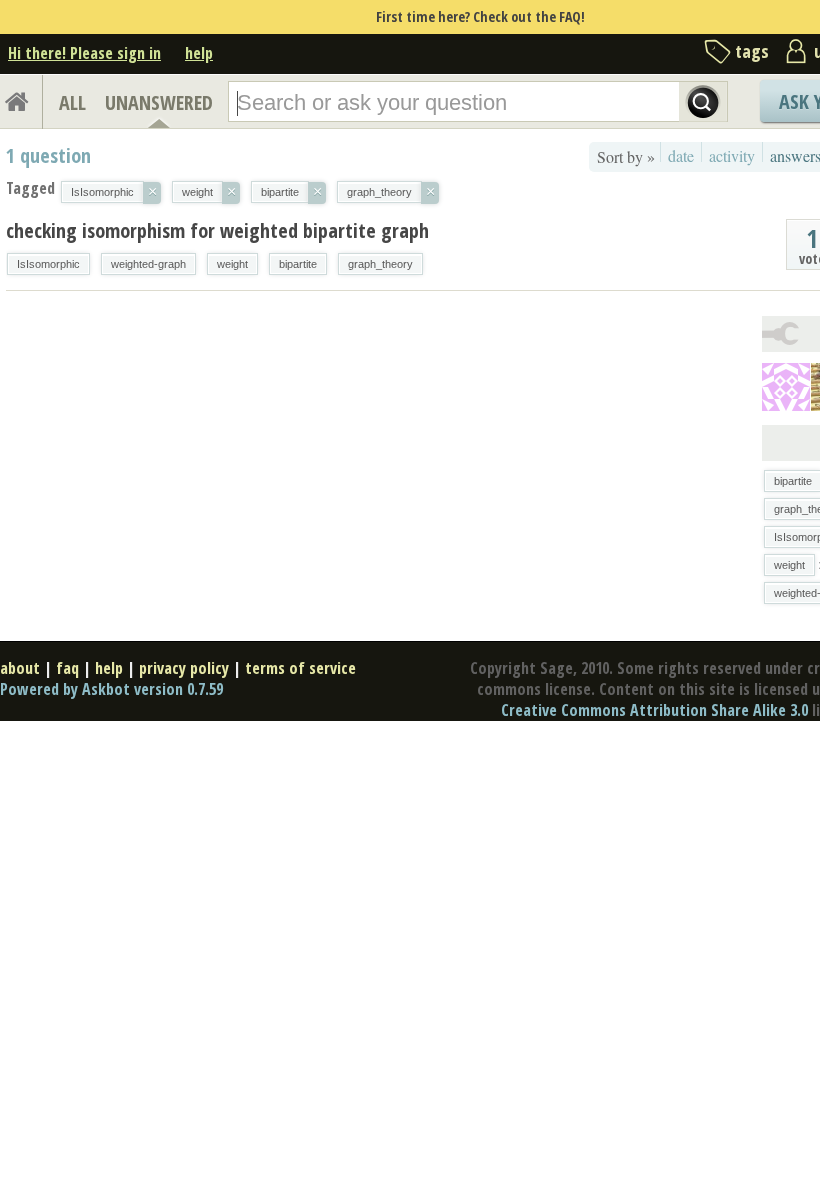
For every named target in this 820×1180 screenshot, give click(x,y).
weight (232, 264)
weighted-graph (148, 264)
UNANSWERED (159, 102)
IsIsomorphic (48, 264)
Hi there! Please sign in (84, 53)
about (20, 668)
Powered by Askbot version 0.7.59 (111, 689)
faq (67, 668)
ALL (72, 102)
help (199, 53)
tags (752, 51)
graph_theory (380, 264)
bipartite (298, 264)
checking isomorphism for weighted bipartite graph (217, 230)
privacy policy (184, 668)
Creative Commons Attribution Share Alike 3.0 (654, 710)
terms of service (300, 668)
